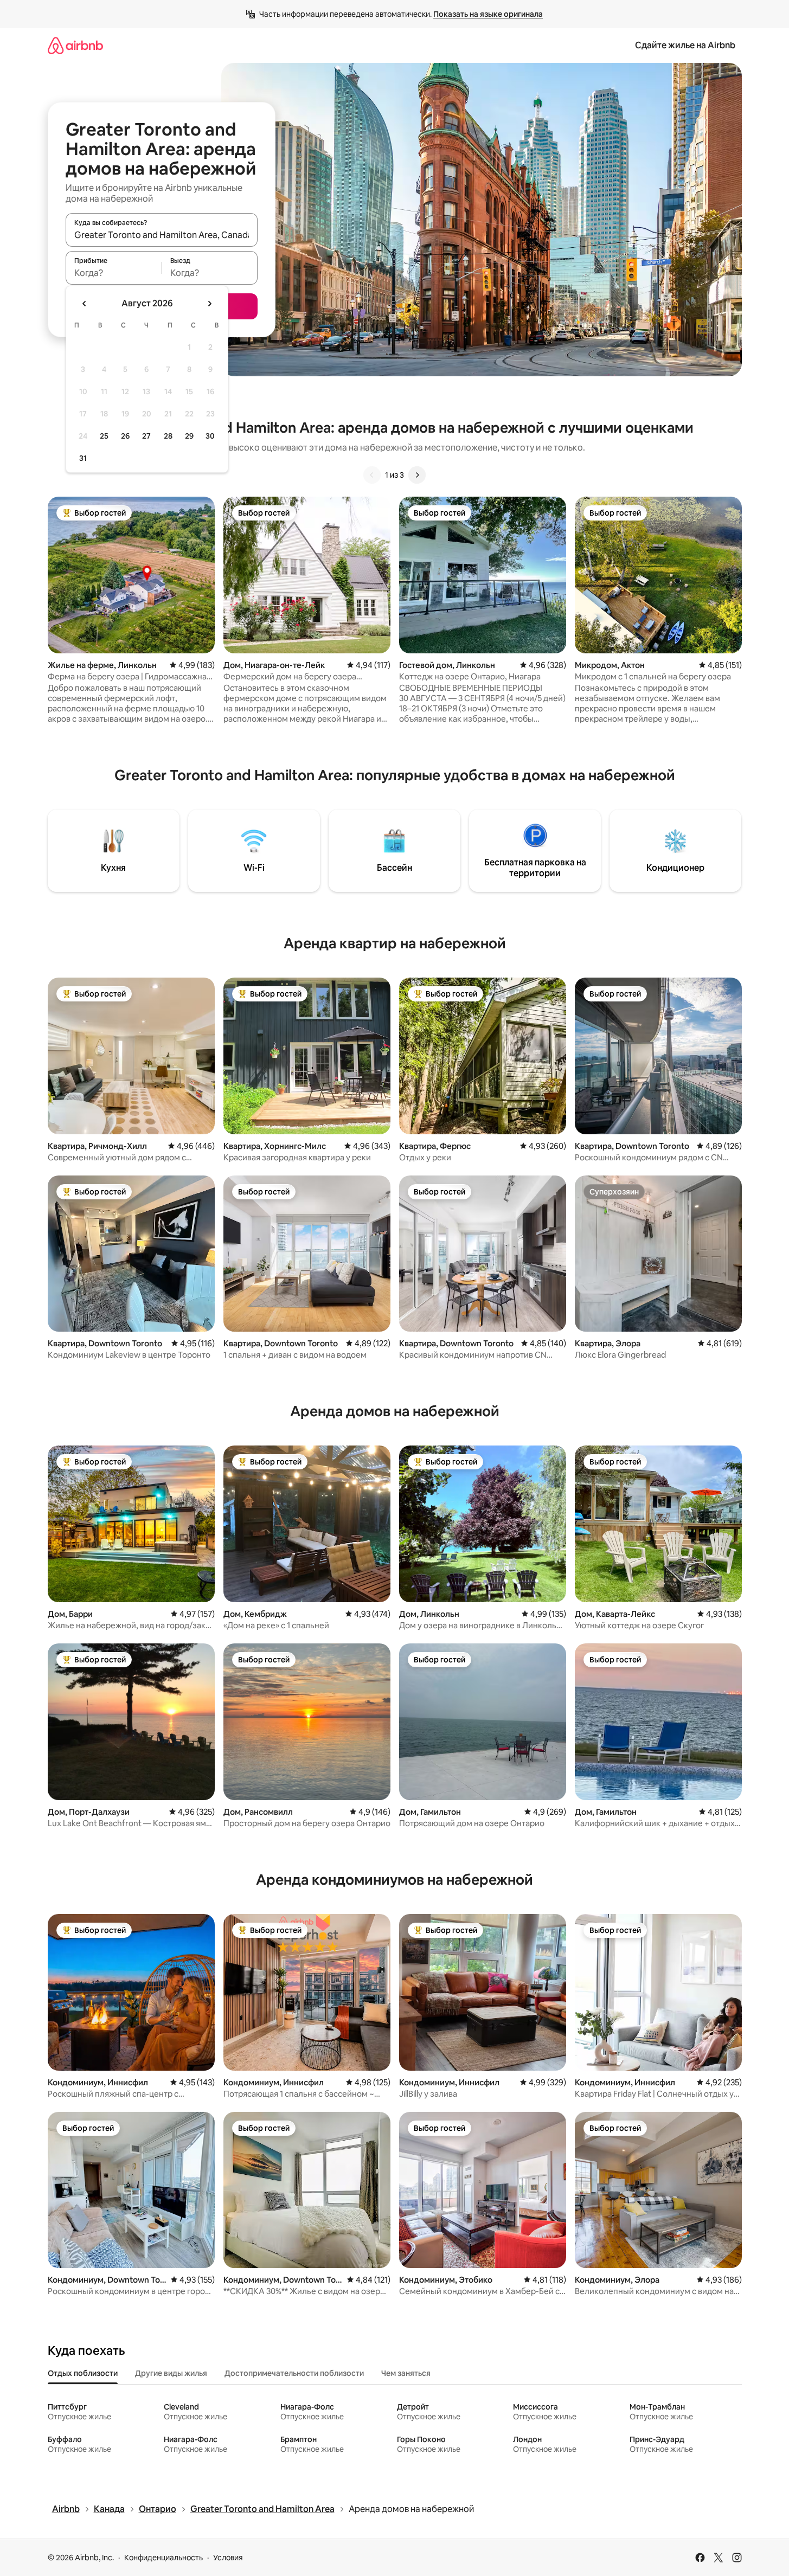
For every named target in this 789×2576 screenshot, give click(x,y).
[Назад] (372, 475)
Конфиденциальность (163, 2558)
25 (104, 436)
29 (189, 436)
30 (210, 436)
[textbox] (114, 273)
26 (125, 436)
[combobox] (162, 235)
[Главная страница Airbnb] (75, 45)
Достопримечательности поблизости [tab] (294, 2373)
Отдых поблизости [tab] (83, 2373)
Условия (228, 2558)
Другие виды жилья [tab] (171, 2373)
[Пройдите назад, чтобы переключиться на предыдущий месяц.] (85, 304)
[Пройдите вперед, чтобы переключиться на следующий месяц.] (209, 304)
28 (168, 436)
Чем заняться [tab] (406, 2373)
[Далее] (417, 475)
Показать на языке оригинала (488, 14)
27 (146, 436)
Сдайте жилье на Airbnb (685, 45)
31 (83, 458)
